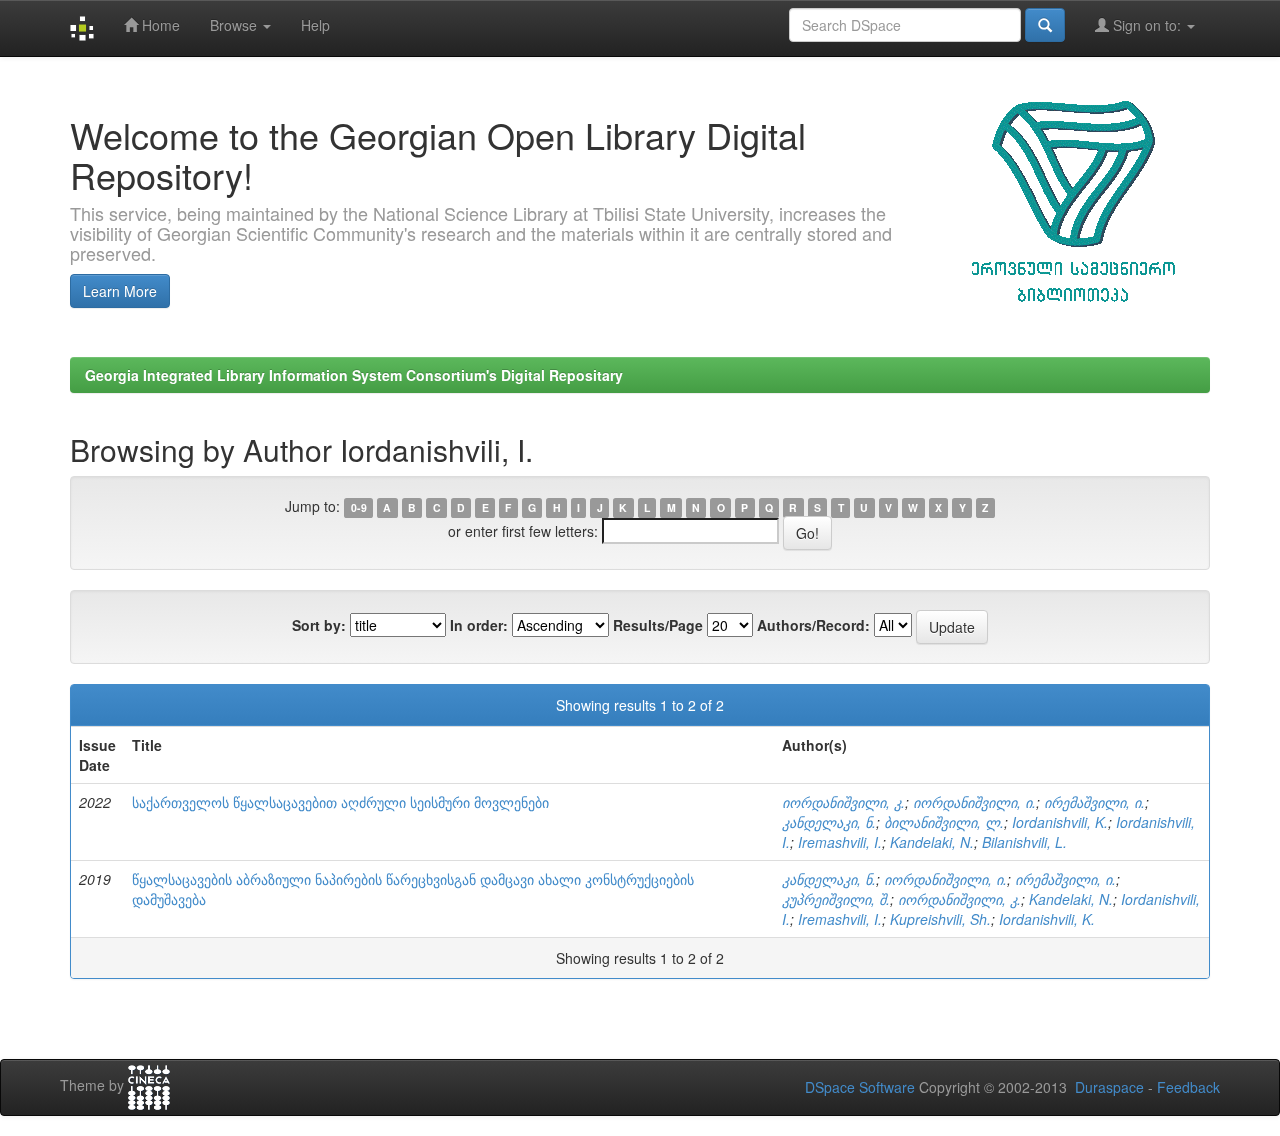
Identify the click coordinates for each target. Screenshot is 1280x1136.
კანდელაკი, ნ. (829, 822)
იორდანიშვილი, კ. (843, 802)
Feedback (1188, 1087)
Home (159, 25)
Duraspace (1109, 1087)
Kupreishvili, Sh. (940, 919)
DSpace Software (860, 1087)
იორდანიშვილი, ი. (974, 802)
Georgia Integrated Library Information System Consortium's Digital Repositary (354, 375)
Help (315, 25)
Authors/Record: (813, 625)
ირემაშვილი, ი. (1094, 802)
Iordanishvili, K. (1060, 822)
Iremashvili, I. (840, 842)
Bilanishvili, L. (1024, 842)
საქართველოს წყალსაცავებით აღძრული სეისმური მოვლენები (340, 802)
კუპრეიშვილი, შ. (836, 899)
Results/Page (658, 625)
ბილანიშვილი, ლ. (944, 822)
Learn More (120, 291)
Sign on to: (1147, 25)
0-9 (359, 507)
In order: (479, 625)
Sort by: (319, 625)
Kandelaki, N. (932, 842)
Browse (235, 25)
